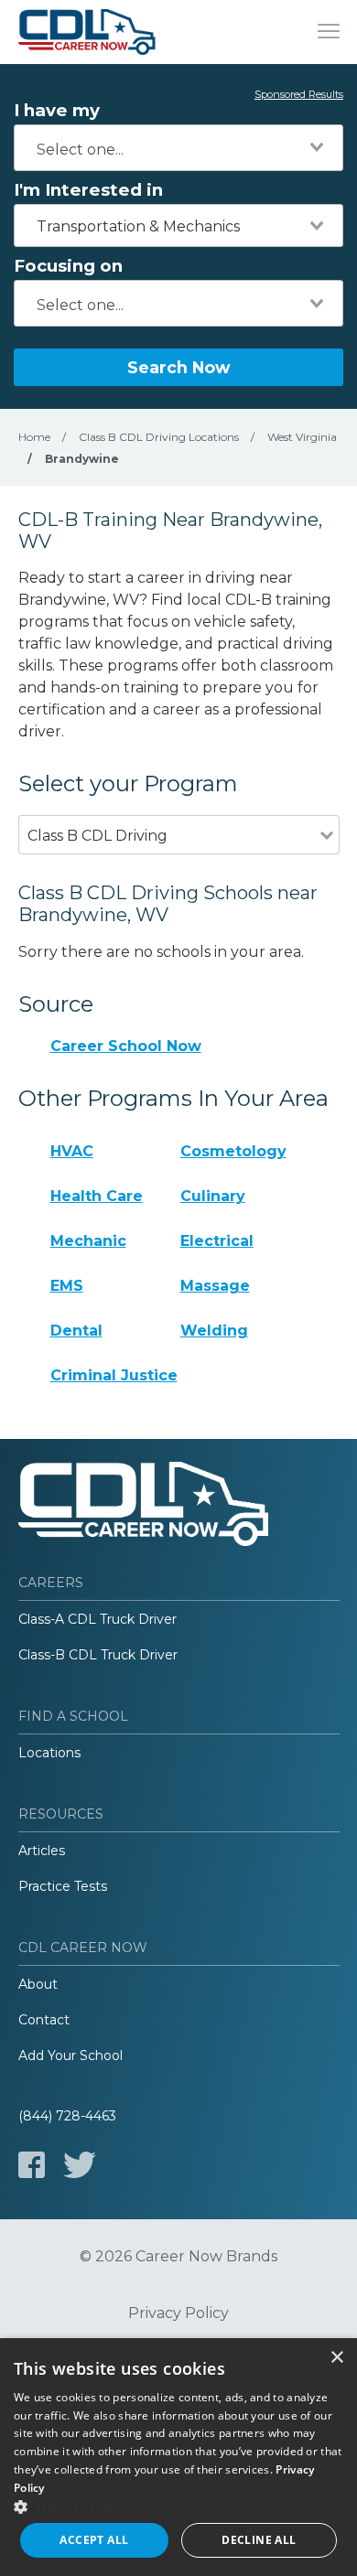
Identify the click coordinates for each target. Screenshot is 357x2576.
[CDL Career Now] (87, 32)
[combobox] (178, 148)
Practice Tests (63, 1886)
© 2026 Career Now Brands (178, 2257)
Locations (49, 1753)
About (38, 1984)
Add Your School (70, 2055)
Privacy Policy (178, 2313)
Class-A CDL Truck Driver (97, 1619)
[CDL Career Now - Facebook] (32, 2165)
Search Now (178, 367)
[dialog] (178, 2457)
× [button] (336, 2358)
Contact (44, 2020)
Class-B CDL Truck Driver (98, 1655)
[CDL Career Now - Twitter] (80, 2165)
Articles (42, 1851)
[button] (178, 2506)
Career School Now (126, 1046)
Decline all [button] (259, 2540)
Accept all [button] (94, 2540)
